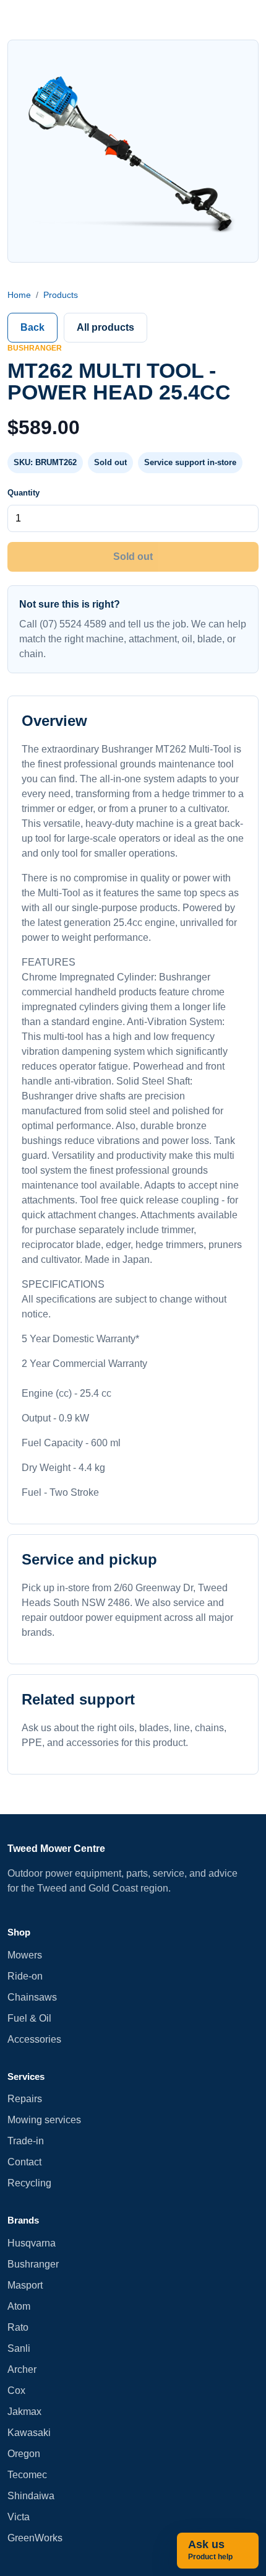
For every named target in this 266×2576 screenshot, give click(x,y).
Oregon (24, 2454)
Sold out (133, 557)
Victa (19, 2517)
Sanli (19, 2348)
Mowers (25, 1955)
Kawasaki (29, 2433)
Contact (24, 2162)
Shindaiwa (31, 2496)
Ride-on (25, 1976)
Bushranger (33, 2264)
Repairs (25, 2099)
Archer (22, 2369)
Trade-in (26, 2141)
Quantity (24, 493)
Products (61, 295)
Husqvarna (32, 2243)
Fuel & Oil (29, 2018)
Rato (18, 2327)
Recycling (29, 2183)
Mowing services (44, 2120)
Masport (25, 2285)
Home (19, 295)
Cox (16, 2390)
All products (105, 327)
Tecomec (27, 2475)
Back (32, 327)
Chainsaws (32, 1997)
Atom (19, 2306)
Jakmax (24, 2412)
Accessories (34, 2039)
